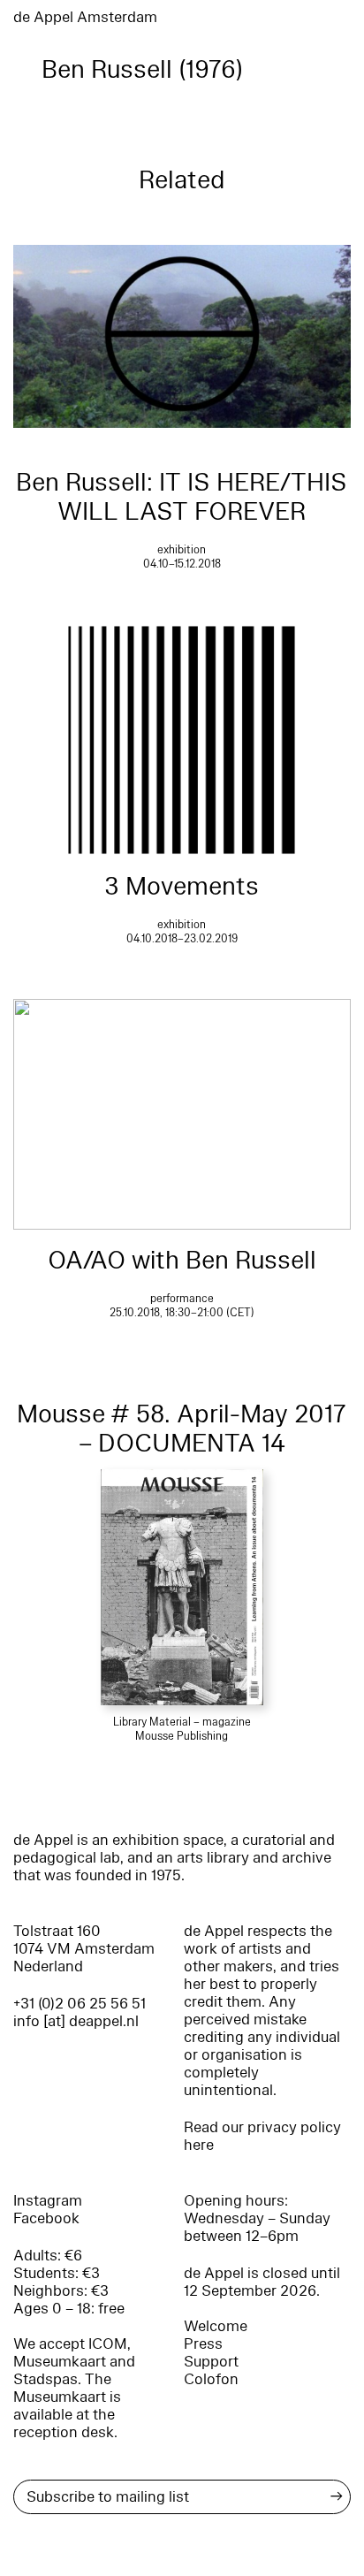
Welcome (216, 2326)
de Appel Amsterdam (85, 17)
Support (211, 2362)
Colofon (211, 2379)
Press (203, 2344)
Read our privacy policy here (262, 2136)
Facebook (46, 2218)
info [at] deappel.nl (76, 2021)
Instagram (48, 2201)
